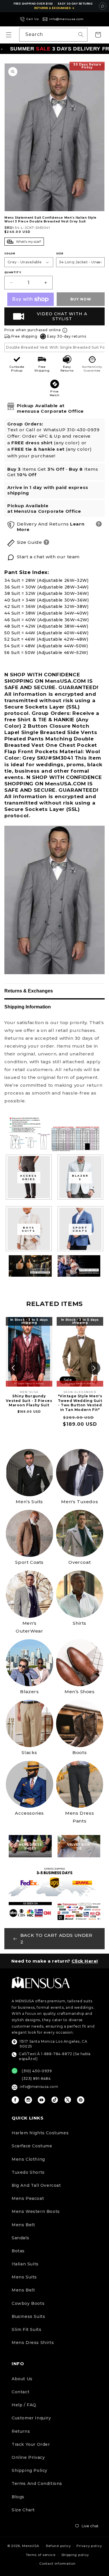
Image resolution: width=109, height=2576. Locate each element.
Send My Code (55, 2551)
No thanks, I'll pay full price (55, 2566)
